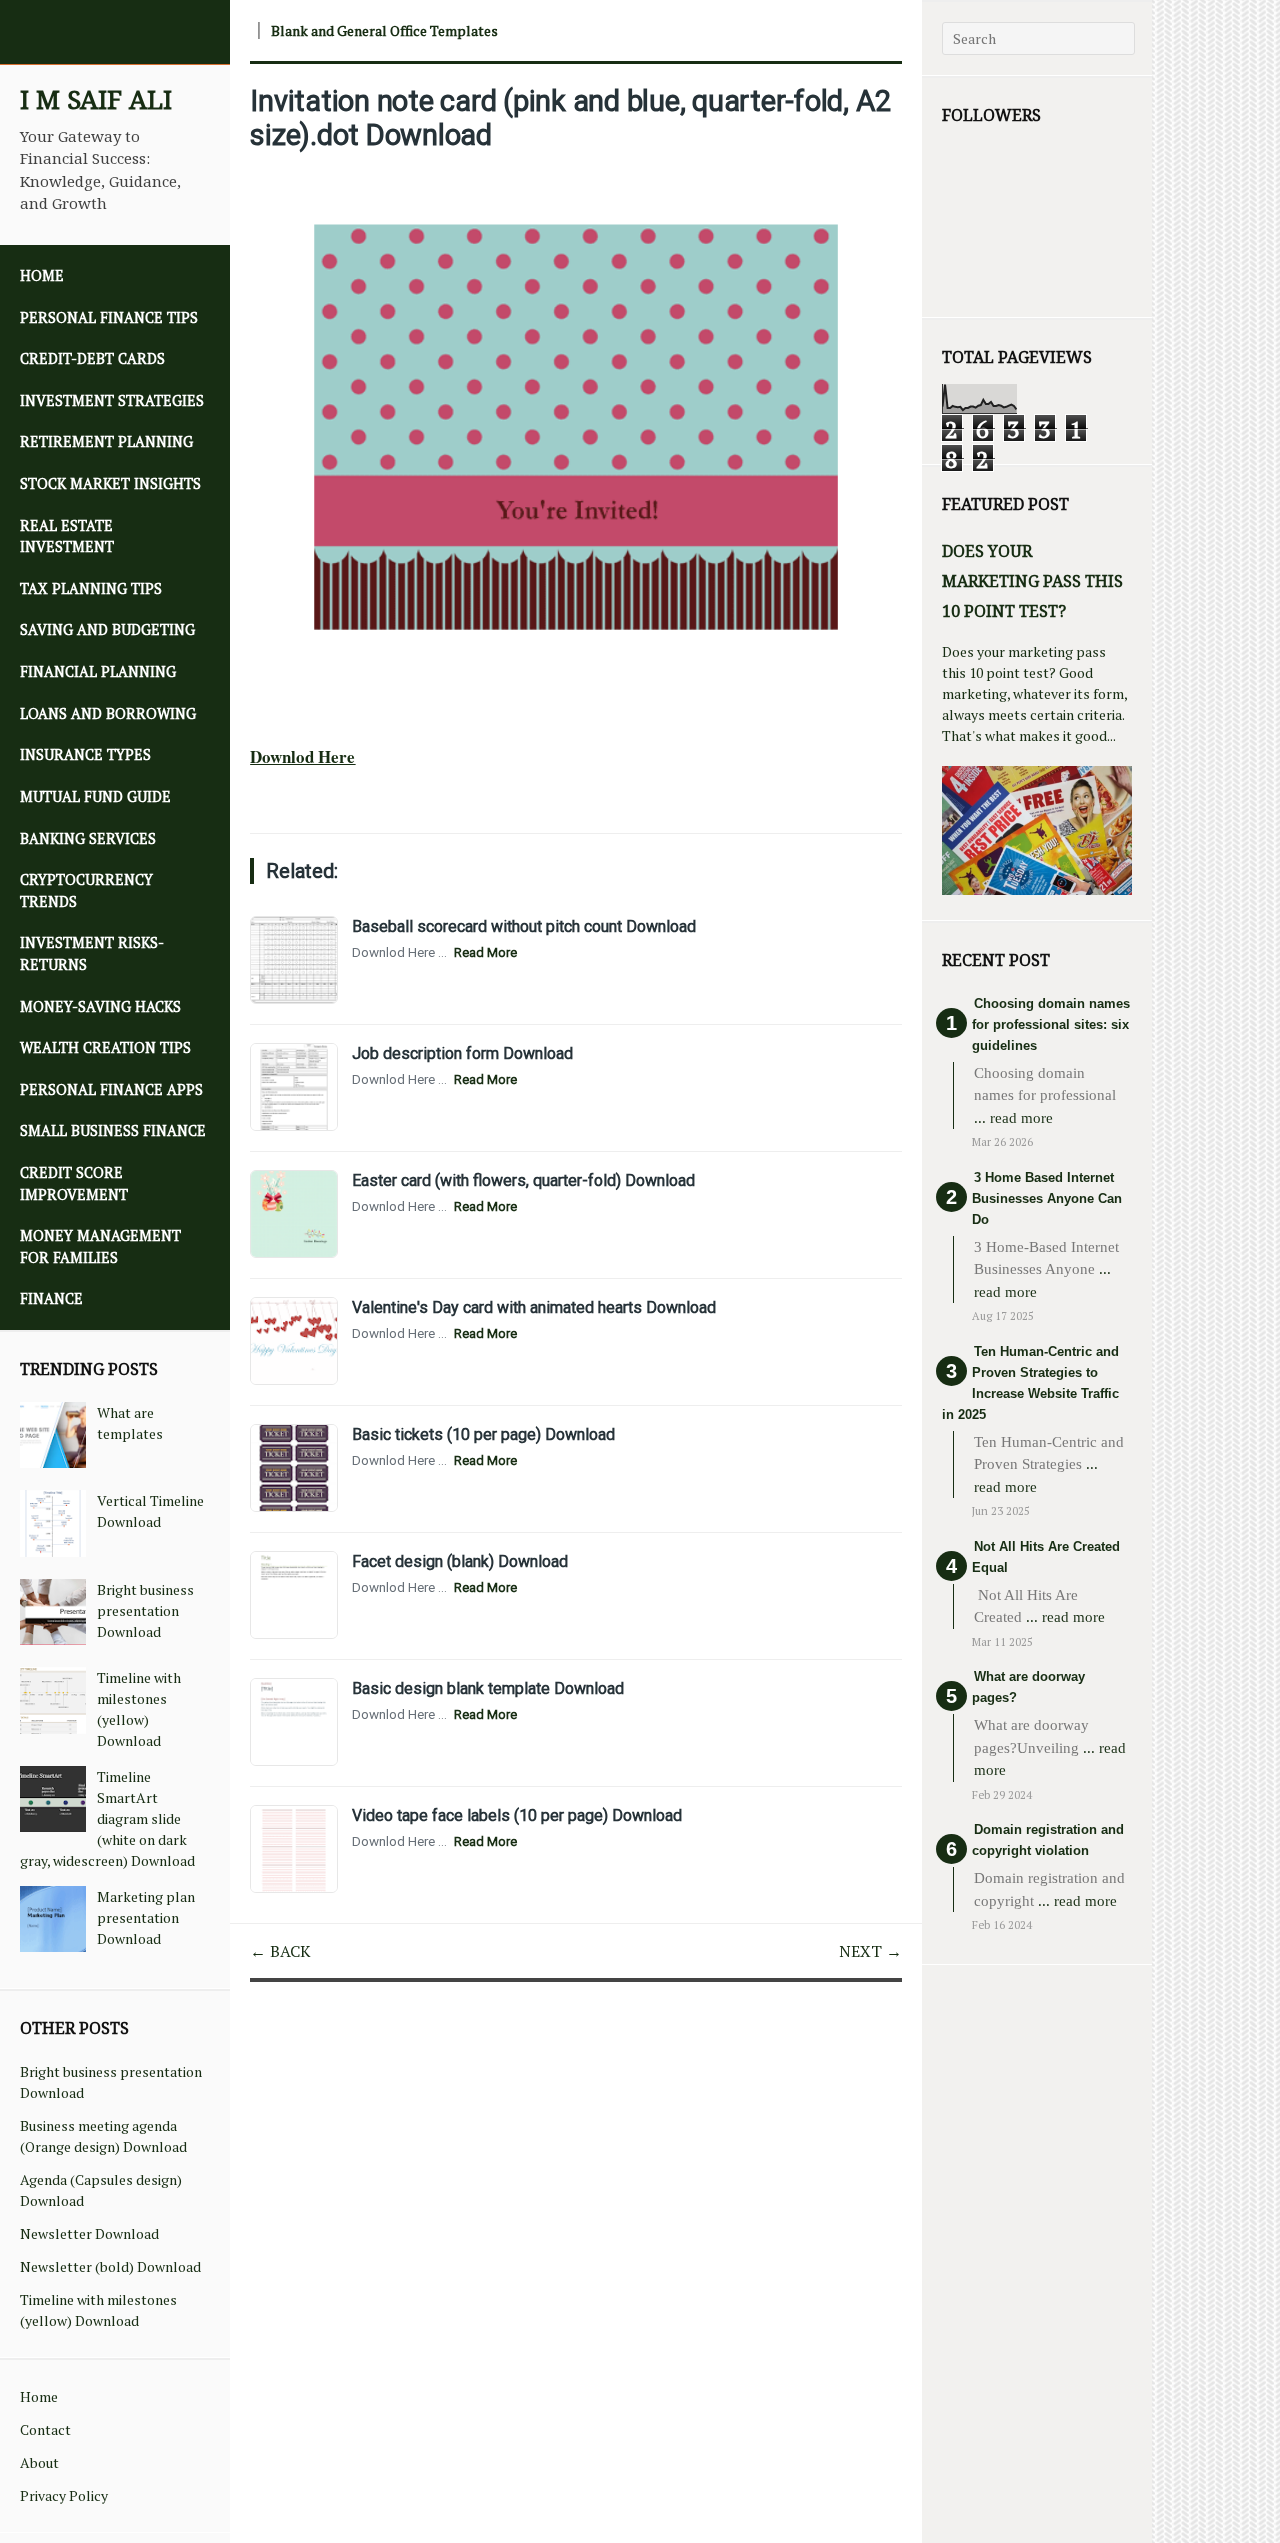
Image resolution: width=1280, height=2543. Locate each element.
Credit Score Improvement (74, 1183)
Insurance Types (85, 754)
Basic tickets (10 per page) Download (483, 1434)
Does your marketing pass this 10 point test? (1032, 581)
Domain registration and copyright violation (1048, 1840)
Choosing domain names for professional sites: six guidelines (1051, 1024)
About (39, 2462)
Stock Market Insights (110, 483)
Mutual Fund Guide (95, 796)
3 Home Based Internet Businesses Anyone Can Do (1047, 1198)
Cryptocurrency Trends (86, 890)
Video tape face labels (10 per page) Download (517, 1815)
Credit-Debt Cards (92, 358)
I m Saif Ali (96, 99)
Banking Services (88, 838)
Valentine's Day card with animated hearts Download (534, 1307)
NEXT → (870, 1951)
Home (42, 275)
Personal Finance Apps (111, 1089)
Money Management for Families (100, 1246)
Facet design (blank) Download (460, 1561)
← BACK (280, 1951)
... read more (1013, 1118)
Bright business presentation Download (145, 1610)
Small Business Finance (113, 1130)
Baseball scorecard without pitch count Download (524, 926)
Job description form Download (462, 1053)
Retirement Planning (106, 441)
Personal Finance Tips (109, 317)
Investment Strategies (112, 400)
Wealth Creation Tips (105, 1047)
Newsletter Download (89, 2233)
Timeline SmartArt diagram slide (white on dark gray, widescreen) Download (107, 1818)
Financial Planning (98, 671)
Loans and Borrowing (108, 713)
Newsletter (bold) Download (110, 2266)
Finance (51, 1298)
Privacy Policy (64, 2495)
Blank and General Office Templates (384, 30)
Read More (485, 952)
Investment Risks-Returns (92, 953)
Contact (45, 2429)
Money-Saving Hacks (100, 1006)
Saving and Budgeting (107, 629)
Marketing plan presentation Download (146, 1917)
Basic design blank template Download (488, 1688)
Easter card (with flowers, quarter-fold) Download (523, 1180)
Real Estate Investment (67, 536)
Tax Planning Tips (91, 588)
